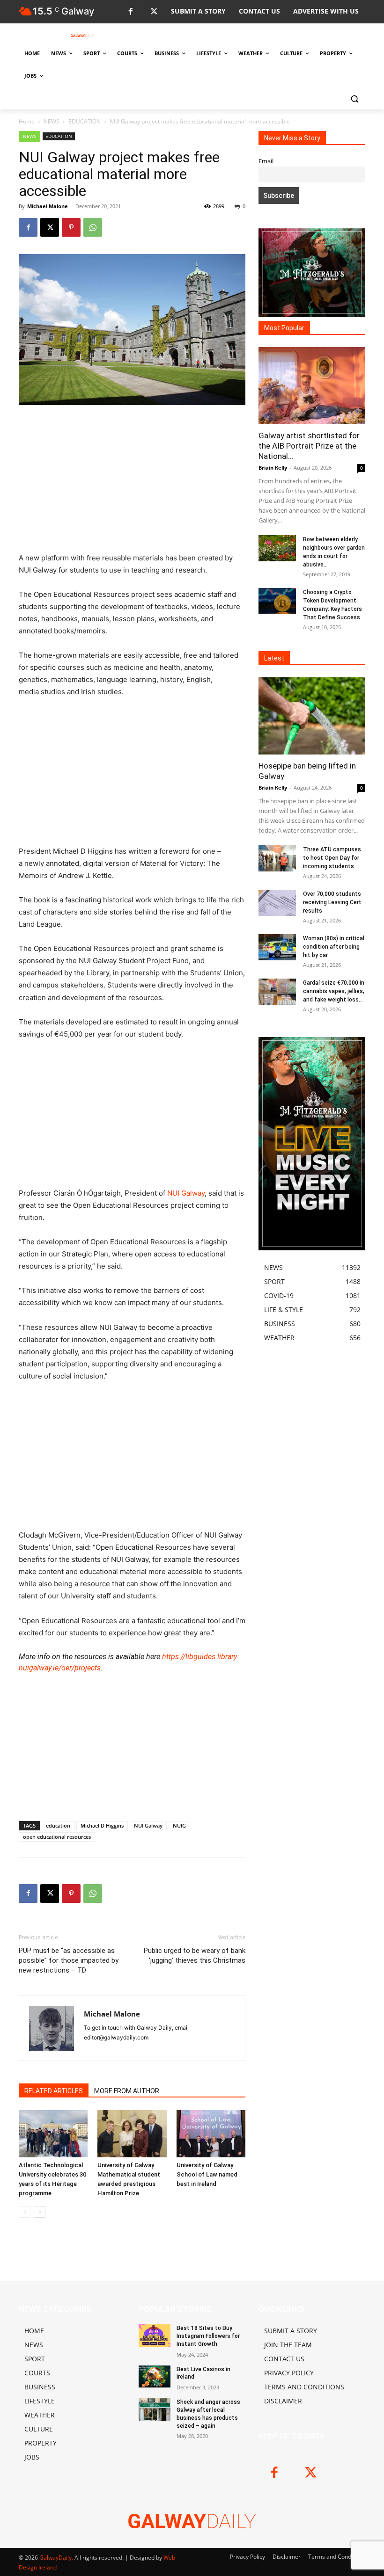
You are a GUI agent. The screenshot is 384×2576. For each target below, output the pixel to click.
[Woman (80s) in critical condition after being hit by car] (277, 947)
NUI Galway (185, 1193)
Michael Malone (48, 206)
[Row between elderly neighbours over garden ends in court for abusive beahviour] (277, 548)
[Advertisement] (132, 483)
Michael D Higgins (102, 1825)
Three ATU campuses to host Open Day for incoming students (332, 858)
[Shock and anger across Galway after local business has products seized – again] (155, 2409)
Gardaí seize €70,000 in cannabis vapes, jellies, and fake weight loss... (334, 991)
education (58, 1825)
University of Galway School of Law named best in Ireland (207, 2174)
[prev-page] (25, 2212)
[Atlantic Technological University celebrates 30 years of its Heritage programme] (53, 2134)
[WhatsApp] (93, 227)
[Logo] (82, 36)
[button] (354, 98)
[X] (154, 12)
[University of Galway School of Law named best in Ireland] (211, 2134)
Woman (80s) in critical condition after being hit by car (334, 947)
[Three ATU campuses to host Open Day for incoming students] (277, 858)
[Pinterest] (71, 227)
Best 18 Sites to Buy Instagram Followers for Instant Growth (208, 2336)
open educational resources (57, 1837)
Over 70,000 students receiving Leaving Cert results (332, 902)
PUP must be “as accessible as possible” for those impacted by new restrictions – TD (69, 1960)
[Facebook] (130, 12)
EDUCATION (85, 121)
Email (266, 161)
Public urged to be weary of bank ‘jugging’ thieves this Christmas (195, 1956)
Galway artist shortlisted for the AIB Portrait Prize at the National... (309, 446)
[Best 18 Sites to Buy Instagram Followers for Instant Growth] (155, 2336)
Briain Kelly (273, 468)
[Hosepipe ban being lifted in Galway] (312, 716)
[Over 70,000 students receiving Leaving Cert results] (277, 903)
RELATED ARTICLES (54, 2091)
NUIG (179, 1825)
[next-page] (40, 2212)
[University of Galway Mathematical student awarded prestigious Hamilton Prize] (132, 2134)
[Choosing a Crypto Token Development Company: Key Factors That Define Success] (277, 601)
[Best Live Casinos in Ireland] (155, 2377)
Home (27, 121)
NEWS (52, 121)
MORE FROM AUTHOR (127, 2091)
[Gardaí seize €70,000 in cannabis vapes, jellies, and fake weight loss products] (277, 992)
